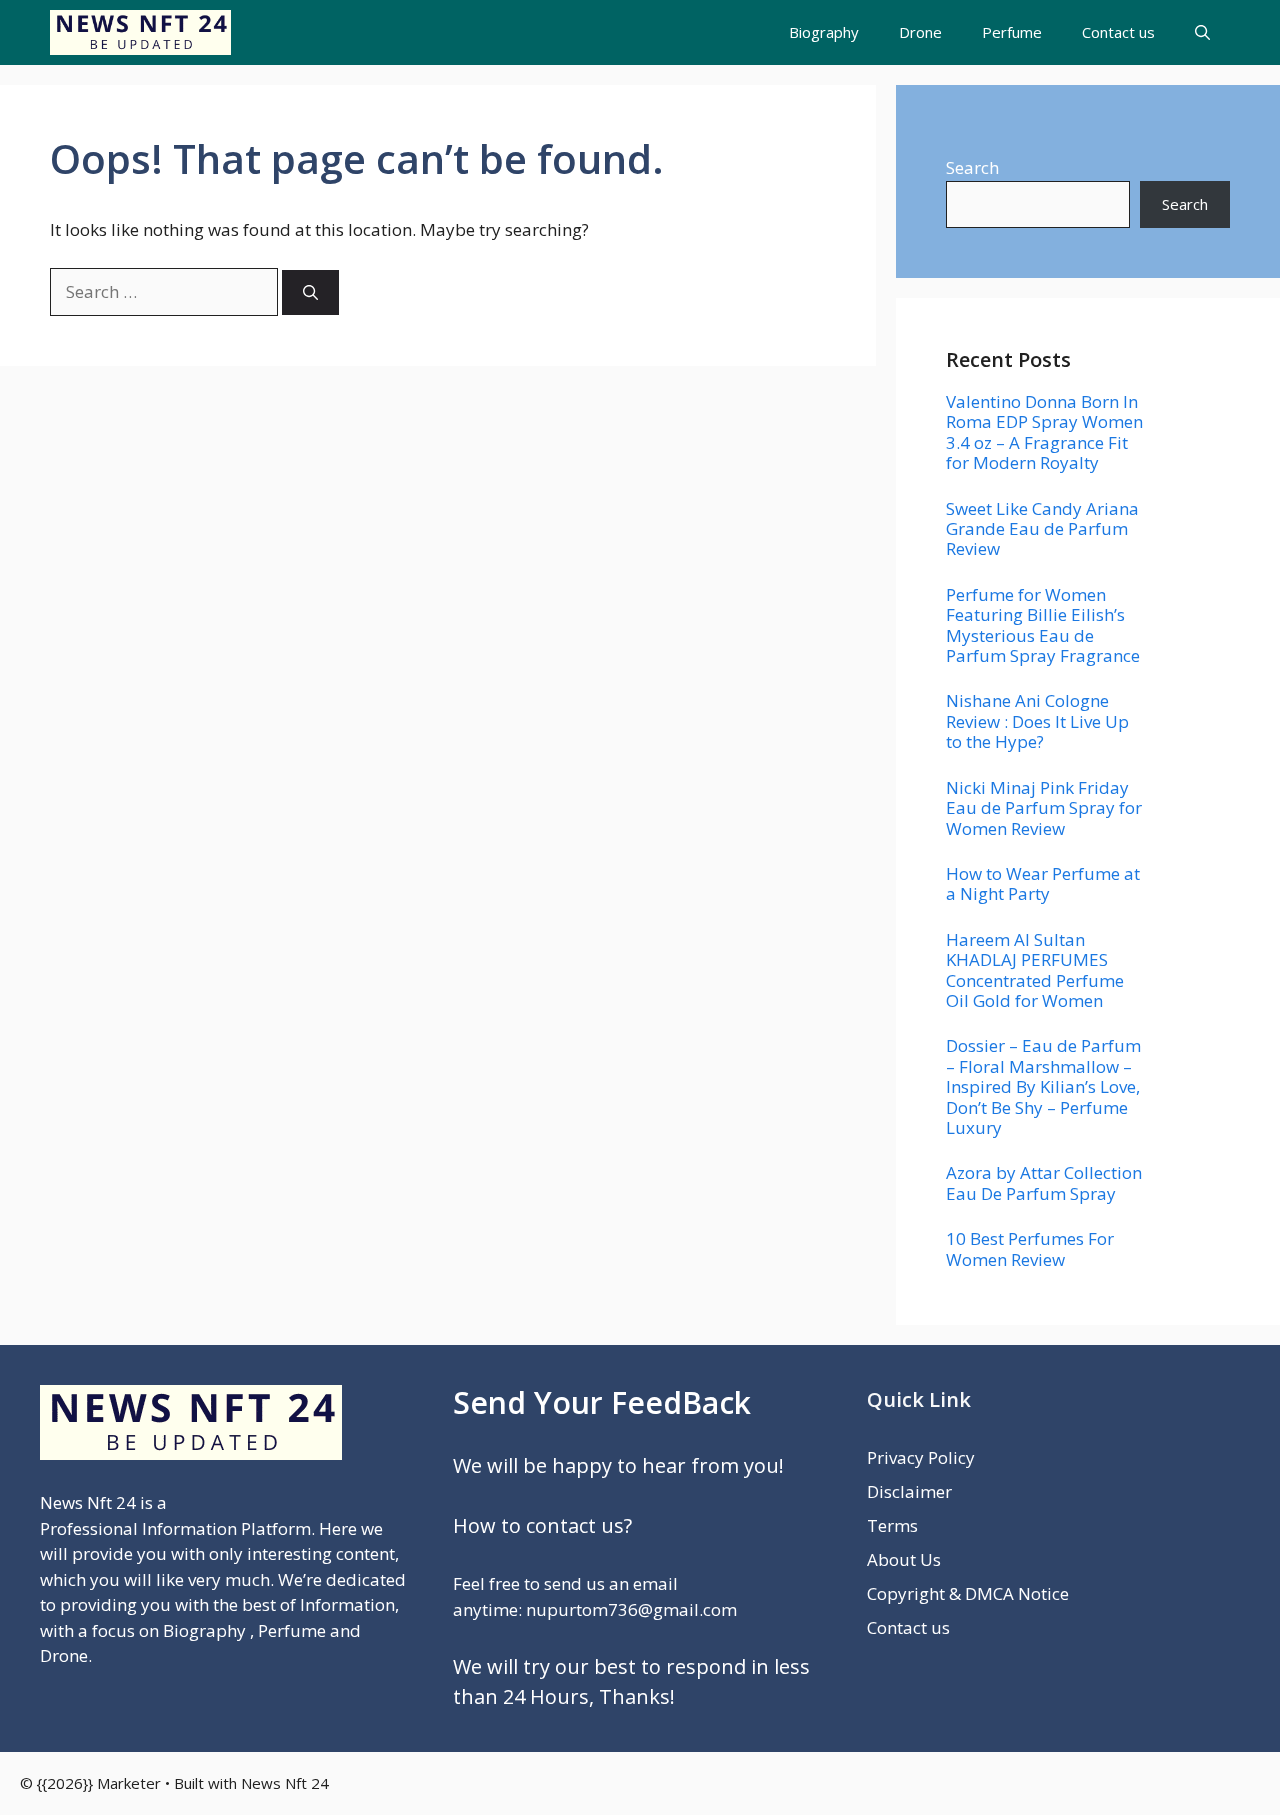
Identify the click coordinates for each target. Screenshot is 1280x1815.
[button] (1202, 32)
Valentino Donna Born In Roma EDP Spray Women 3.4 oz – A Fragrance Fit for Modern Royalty (1044, 432)
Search (972, 167)
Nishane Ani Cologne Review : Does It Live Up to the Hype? (1037, 721)
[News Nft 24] (140, 32)
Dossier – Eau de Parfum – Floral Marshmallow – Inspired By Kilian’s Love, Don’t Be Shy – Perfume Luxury (1043, 1086)
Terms (892, 1525)
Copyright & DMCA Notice (968, 1593)
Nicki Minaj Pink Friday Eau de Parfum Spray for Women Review (1044, 808)
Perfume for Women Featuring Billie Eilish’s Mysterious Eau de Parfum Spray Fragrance (1043, 625)
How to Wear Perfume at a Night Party (1043, 883)
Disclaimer (909, 1491)
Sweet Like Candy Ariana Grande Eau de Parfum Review (1042, 529)
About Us (904, 1559)
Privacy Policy (921, 1457)
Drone (920, 32)
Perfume (1012, 32)
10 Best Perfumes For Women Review (1030, 1248)
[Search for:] (166, 291)
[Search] (310, 292)
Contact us (1118, 32)
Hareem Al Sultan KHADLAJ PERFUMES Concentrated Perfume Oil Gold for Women (1035, 970)
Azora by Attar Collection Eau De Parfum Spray (1044, 1182)
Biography (824, 32)
